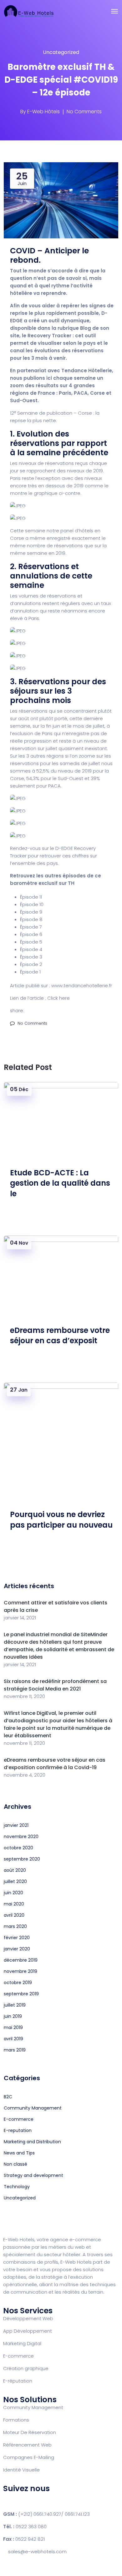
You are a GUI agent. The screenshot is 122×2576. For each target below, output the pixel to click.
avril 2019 (13, 2039)
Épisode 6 (31, 934)
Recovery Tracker (49, 336)
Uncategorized (61, 52)
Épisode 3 (31, 957)
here (64, 998)
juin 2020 (13, 1893)
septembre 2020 (22, 1859)
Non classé (15, 2164)
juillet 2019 (15, 2005)
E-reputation (18, 2130)
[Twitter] (28, 2500)
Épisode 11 (31, 897)
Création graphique (26, 2368)
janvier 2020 (17, 1949)
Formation (15, 2420)
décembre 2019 (21, 1960)
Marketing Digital (22, 2343)
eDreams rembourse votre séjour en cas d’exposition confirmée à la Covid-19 (55, 1764)
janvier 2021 (16, 1825)
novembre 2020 (21, 1837)
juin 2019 (13, 2016)
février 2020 (17, 1938)
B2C (8, 2097)
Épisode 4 (31, 949)
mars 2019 (15, 2050)
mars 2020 (15, 1926)
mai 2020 (14, 1904)
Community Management (33, 2108)
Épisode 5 (31, 942)
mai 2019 (13, 2027)
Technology (17, 2187)
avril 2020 (14, 1915)
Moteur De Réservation (30, 2432)
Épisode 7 (31, 927)
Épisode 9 (31, 912)
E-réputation (18, 2381)
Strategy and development (33, 2175)
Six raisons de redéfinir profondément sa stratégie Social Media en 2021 (55, 1685)
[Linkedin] (45, 2500)
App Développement (28, 2331)
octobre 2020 (18, 1848)
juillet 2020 (15, 1881)
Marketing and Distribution (32, 2142)
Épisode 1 (30, 972)
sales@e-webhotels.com (37, 2552)
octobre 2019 (18, 1983)
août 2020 (15, 1870)
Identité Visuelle (21, 2470)
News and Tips (19, 2153)
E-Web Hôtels (43, 112)
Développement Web (28, 2318)
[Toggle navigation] (114, 11)
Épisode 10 (32, 904)
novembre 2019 (20, 1971)
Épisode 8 (31, 919)
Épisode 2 (31, 964)
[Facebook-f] (11, 2500)
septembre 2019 (21, 1994)
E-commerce (19, 2119)
